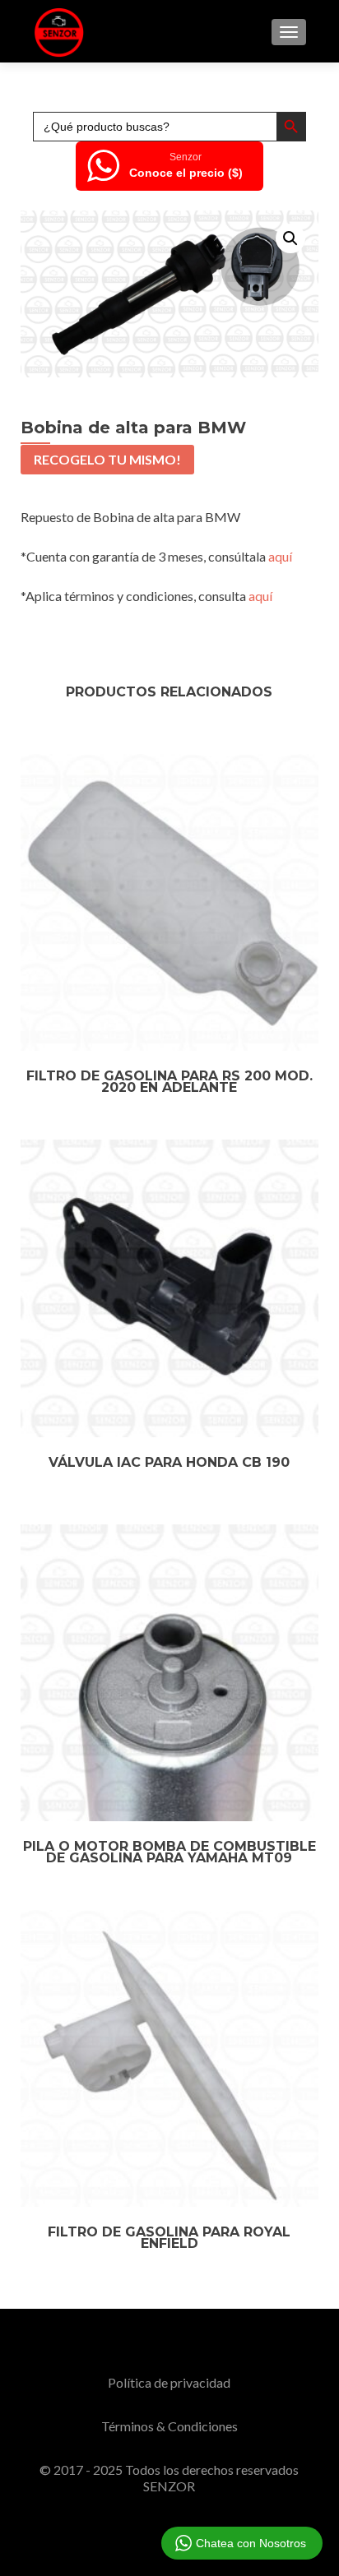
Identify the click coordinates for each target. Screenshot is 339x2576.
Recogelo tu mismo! (107, 459)
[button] (290, 238)
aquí (280, 556)
